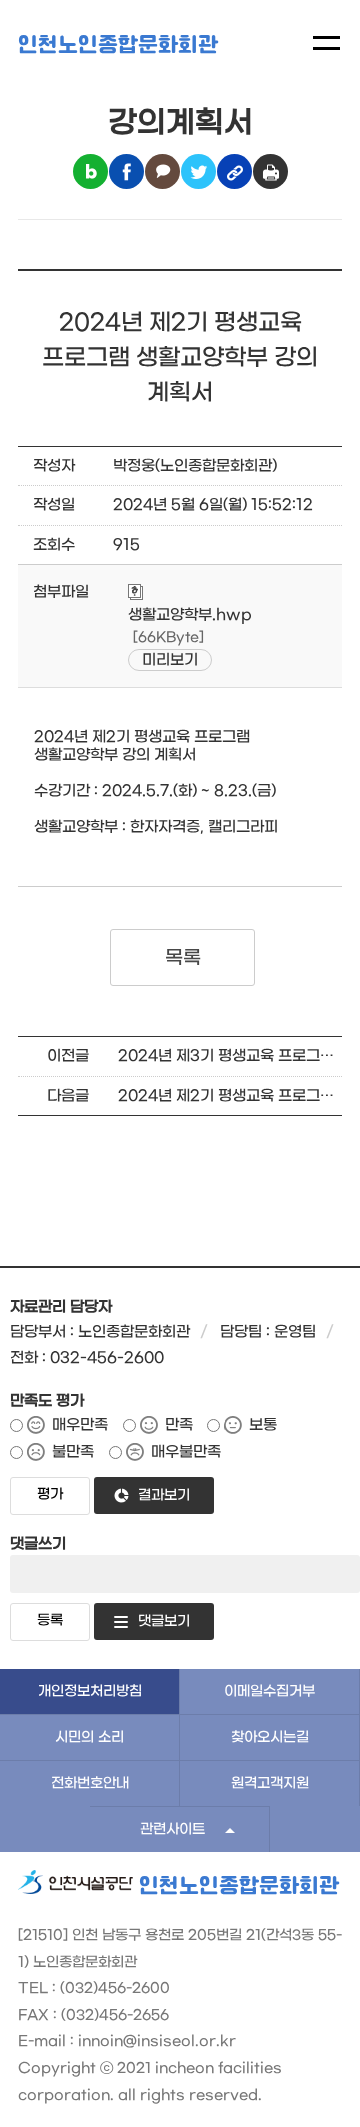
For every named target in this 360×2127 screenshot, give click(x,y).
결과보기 (164, 1495)
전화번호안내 (90, 1783)
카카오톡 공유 (162, 171)
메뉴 (326, 43)
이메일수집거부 (269, 1691)
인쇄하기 (270, 171)
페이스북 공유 (126, 171)
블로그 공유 (90, 171)
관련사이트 (172, 1829)
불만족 (73, 1452)
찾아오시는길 (270, 1737)
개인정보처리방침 (90, 1691)
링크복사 (234, 171)
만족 (179, 1425)
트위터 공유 (198, 171)
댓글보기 (164, 1621)
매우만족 (80, 1425)
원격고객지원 (270, 1783)
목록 (182, 958)
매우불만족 (186, 1452)
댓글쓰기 (38, 1544)
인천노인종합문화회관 (118, 45)
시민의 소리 (89, 1737)
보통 (263, 1425)
